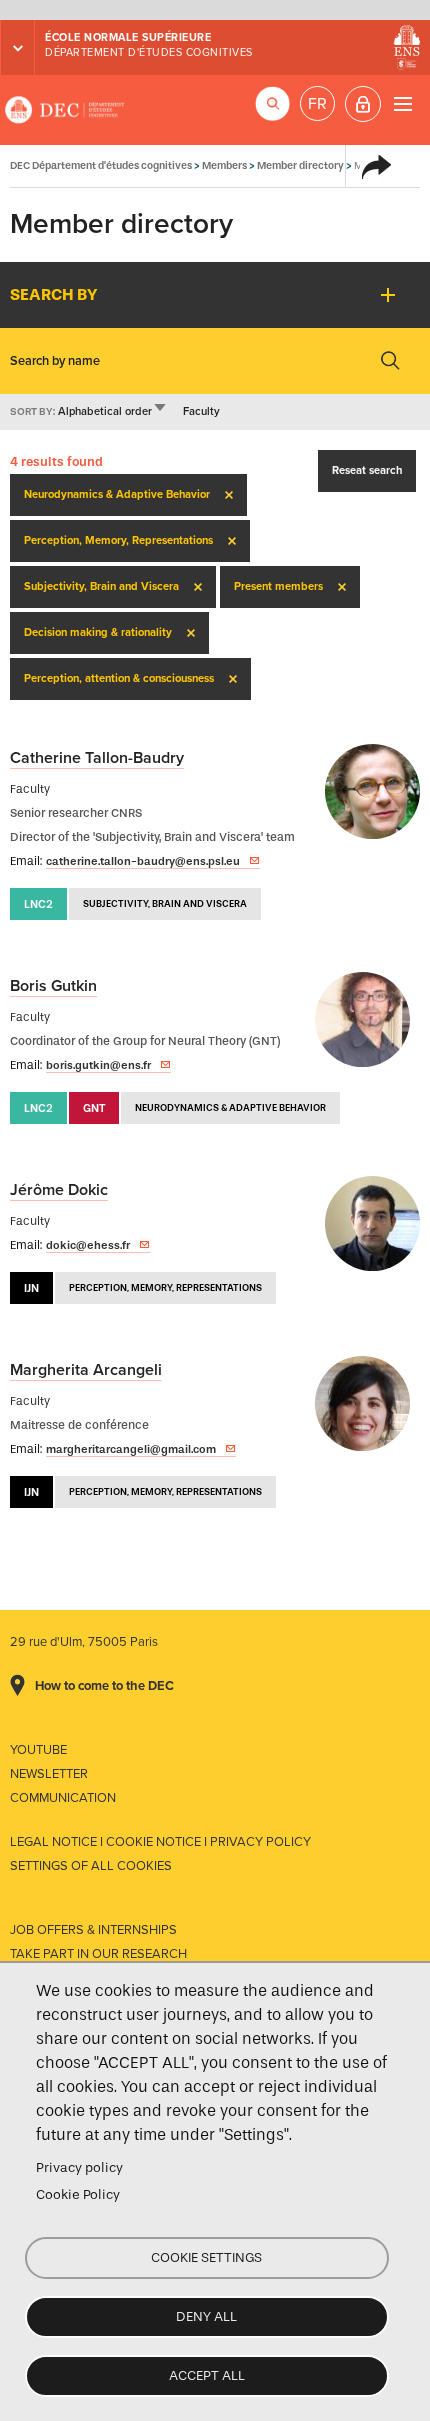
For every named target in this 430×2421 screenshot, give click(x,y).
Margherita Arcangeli (86, 1370)
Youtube (38, 1750)
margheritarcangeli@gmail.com (131, 1449)
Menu (402, 103)
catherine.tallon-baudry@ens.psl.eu (143, 861)
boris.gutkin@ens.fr (98, 1065)
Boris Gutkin (53, 986)
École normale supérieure (128, 37)
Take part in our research (98, 1954)
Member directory (300, 165)
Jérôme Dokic (59, 1190)
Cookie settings (206, 2257)
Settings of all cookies (91, 1866)
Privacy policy (79, 2167)
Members (224, 165)
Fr (317, 104)
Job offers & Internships (93, 1930)
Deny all (206, 2316)
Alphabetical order (113, 411)
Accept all (207, 2375)
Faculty (201, 411)
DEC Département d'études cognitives (65, 110)
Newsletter (49, 1774)
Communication (63, 1798)
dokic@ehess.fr (88, 1245)
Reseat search (367, 470)
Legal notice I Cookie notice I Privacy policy (160, 1842)
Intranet (363, 104)
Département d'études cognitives (149, 52)
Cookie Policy (78, 2194)
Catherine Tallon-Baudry (97, 758)
